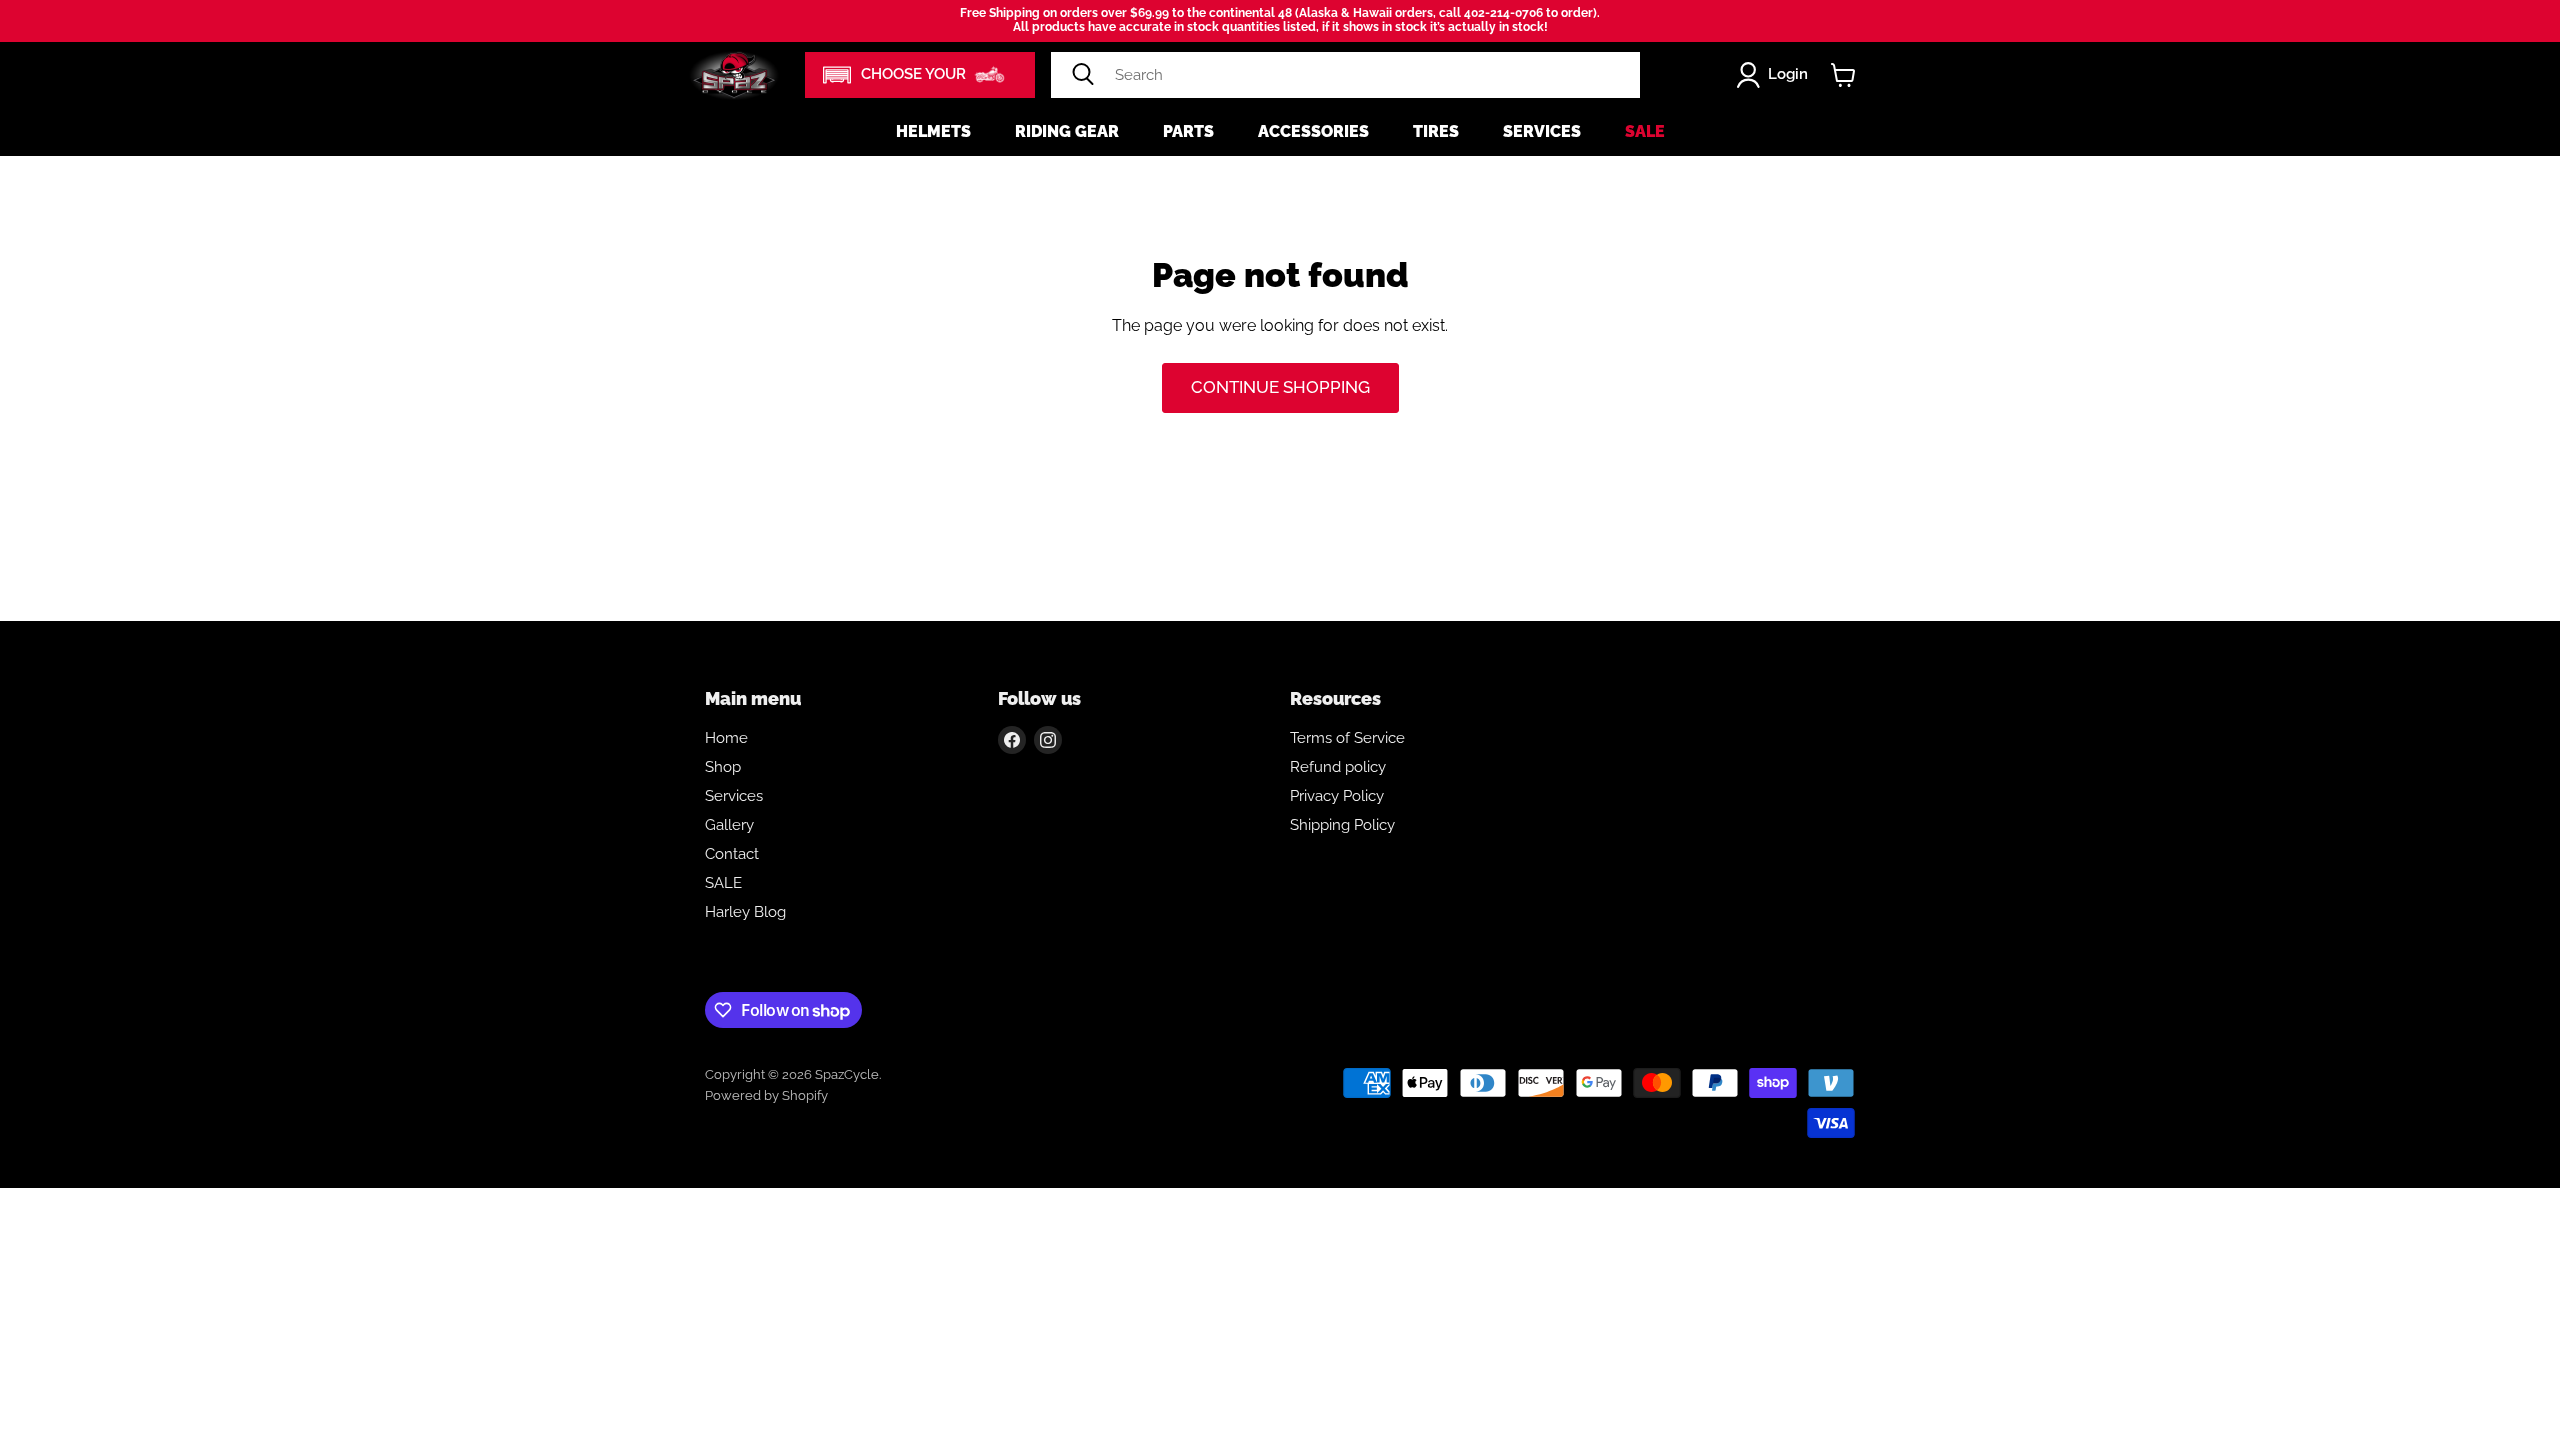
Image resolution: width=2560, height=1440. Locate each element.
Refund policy (1338, 767)
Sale (1645, 131)
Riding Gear (1067, 131)
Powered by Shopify (766, 1095)
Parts (1188, 131)
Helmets (933, 131)
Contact (732, 854)
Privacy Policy (1337, 796)
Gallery (729, 825)
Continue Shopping (1280, 387)
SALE (723, 883)
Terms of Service (1347, 738)
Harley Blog (745, 912)
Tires (1436, 131)
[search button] (1083, 75)
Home (726, 738)
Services (1542, 131)
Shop (723, 767)
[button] (920, 75)
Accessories (1313, 131)
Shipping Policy (1342, 825)
